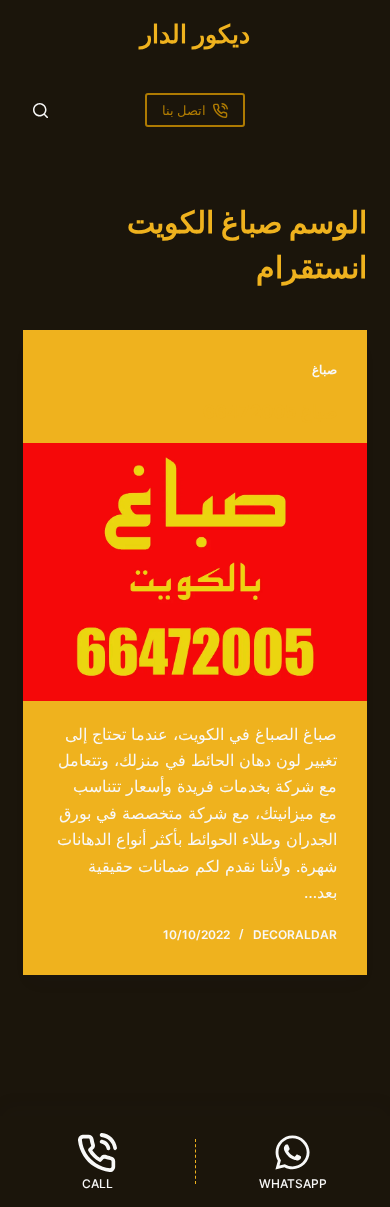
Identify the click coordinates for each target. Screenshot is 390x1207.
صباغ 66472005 (270, 411)
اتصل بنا (184, 110)
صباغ (324, 369)
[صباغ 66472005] (194, 571)
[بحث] (40, 110)
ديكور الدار (195, 34)
